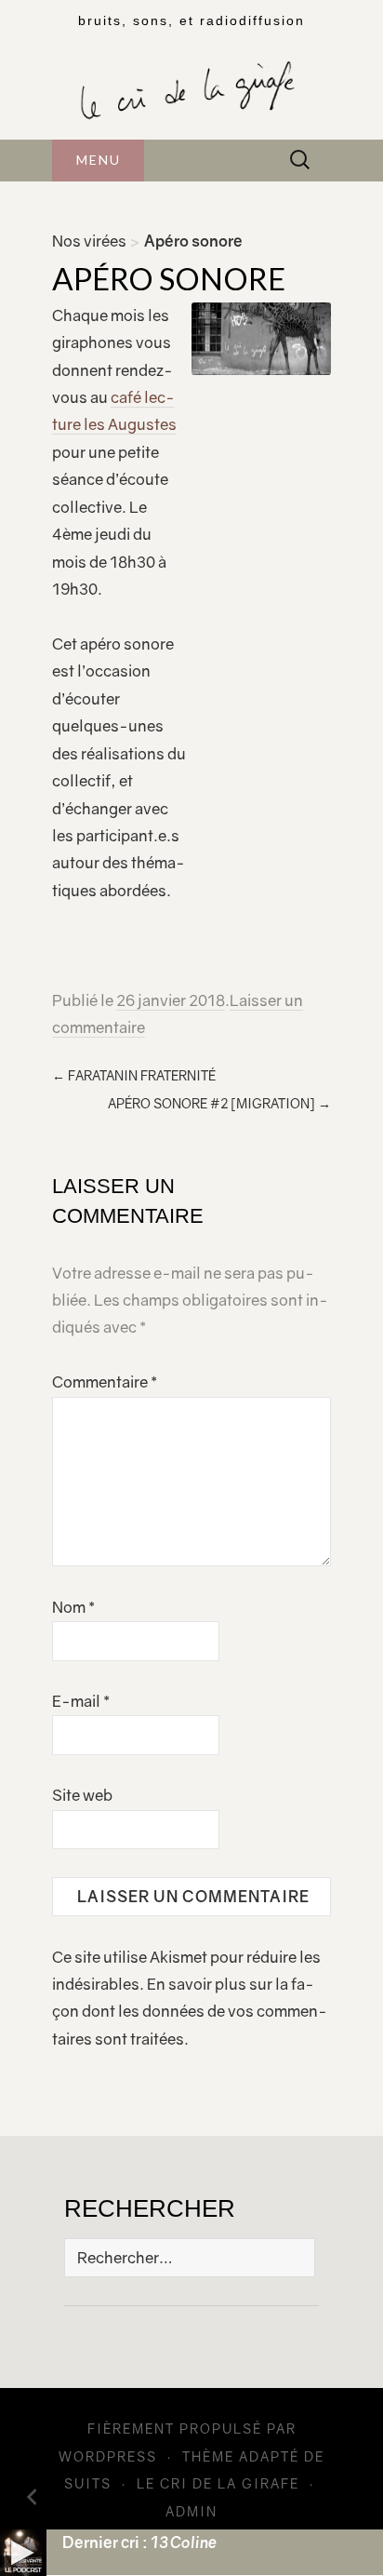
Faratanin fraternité (134, 1075)
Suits (88, 2483)
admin (191, 2511)
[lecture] (23, 2553)
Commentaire (105, 1382)
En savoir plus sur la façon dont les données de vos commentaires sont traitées (190, 2012)
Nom (73, 1607)
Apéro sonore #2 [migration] (219, 1103)
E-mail (81, 1701)
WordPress (108, 2456)
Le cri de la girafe (218, 2483)
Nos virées (89, 241)
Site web (82, 1795)
